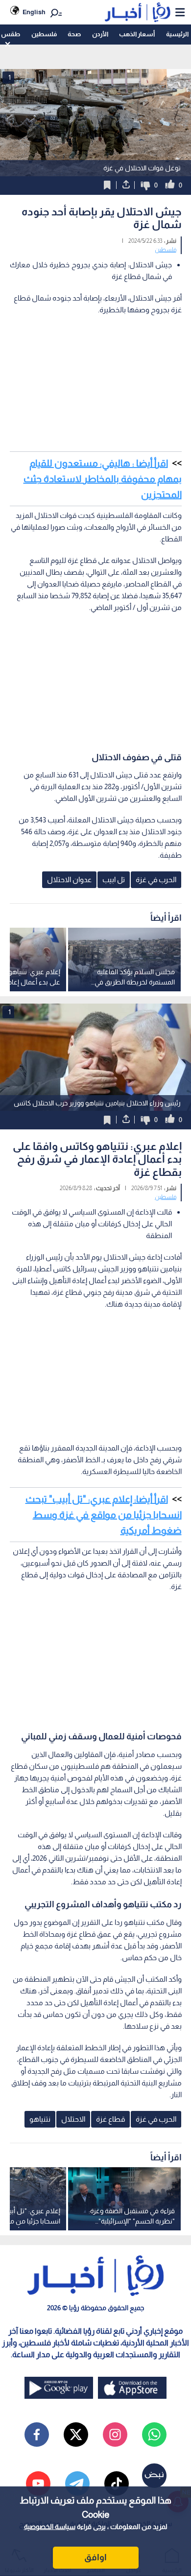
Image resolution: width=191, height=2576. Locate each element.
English (34, 12)
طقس (11, 34)
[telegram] (77, 2483)
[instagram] (115, 2435)
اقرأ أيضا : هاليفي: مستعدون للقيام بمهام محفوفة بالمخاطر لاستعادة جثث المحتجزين (103, 479)
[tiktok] (117, 2483)
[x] (76, 2435)
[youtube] (38, 2483)
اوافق (95, 2557)
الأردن (100, 34)
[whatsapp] (154, 2435)
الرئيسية (177, 34)
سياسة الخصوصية (50, 2527)
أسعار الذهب (137, 34)
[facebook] (37, 2435)
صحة (74, 34)
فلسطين (44, 34)
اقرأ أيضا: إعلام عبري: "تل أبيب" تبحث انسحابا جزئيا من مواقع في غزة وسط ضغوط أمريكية (104, 1515)
